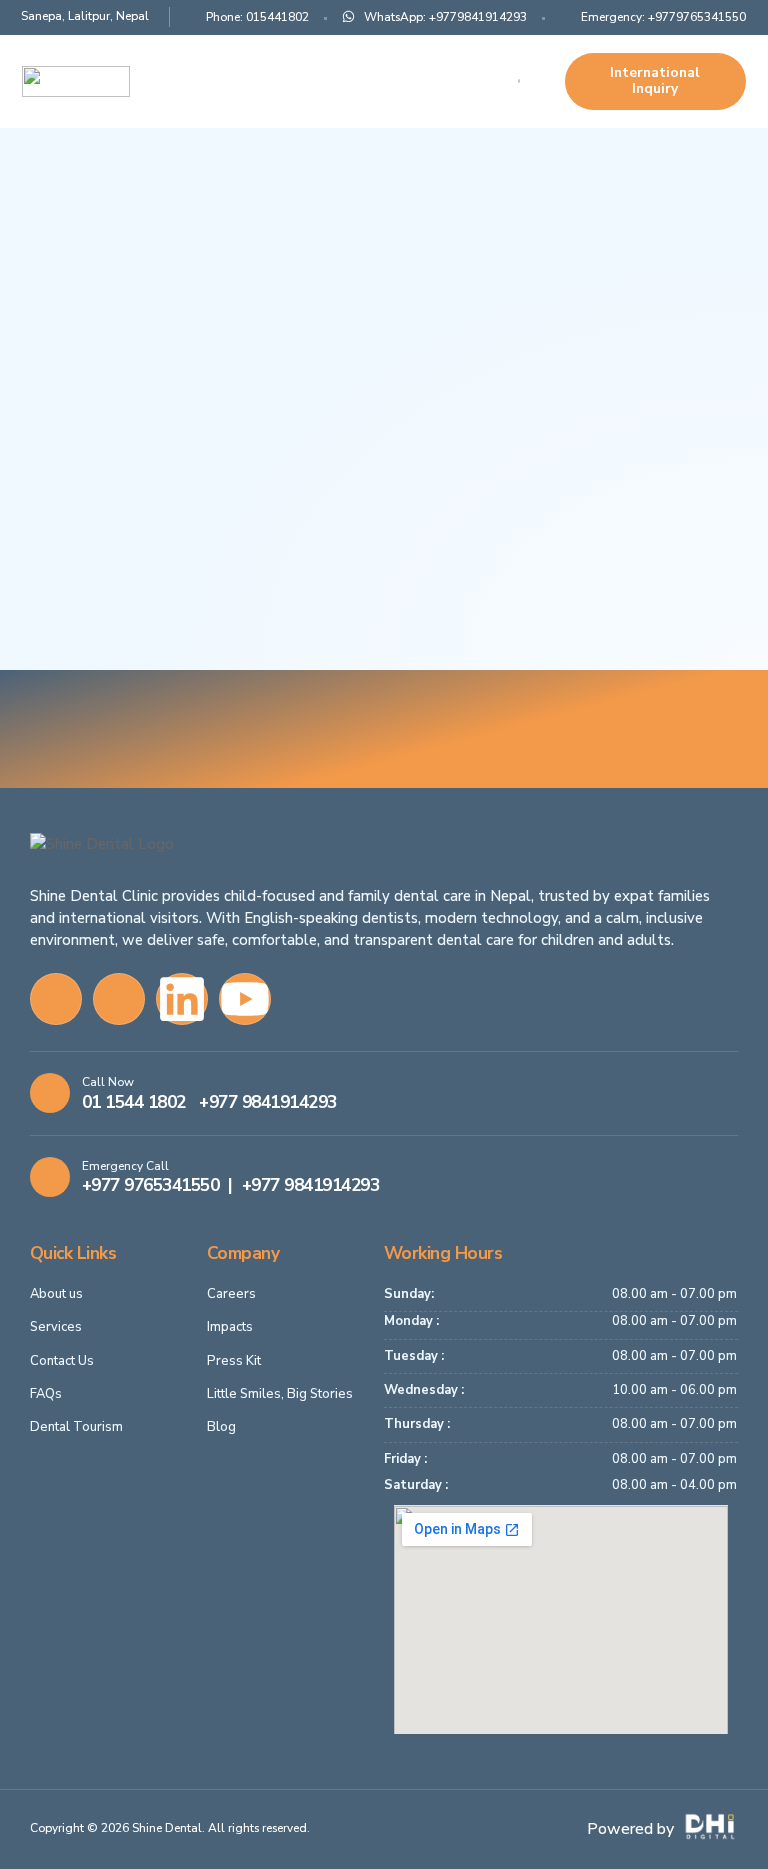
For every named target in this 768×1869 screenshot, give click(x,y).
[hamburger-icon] (519, 81)
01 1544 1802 (134, 1102)
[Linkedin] (182, 999)
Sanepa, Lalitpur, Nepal (85, 16)
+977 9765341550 (151, 1185)
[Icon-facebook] (56, 999)
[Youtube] (245, 999)
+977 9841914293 (268, 1102)
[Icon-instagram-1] (119, 999)
